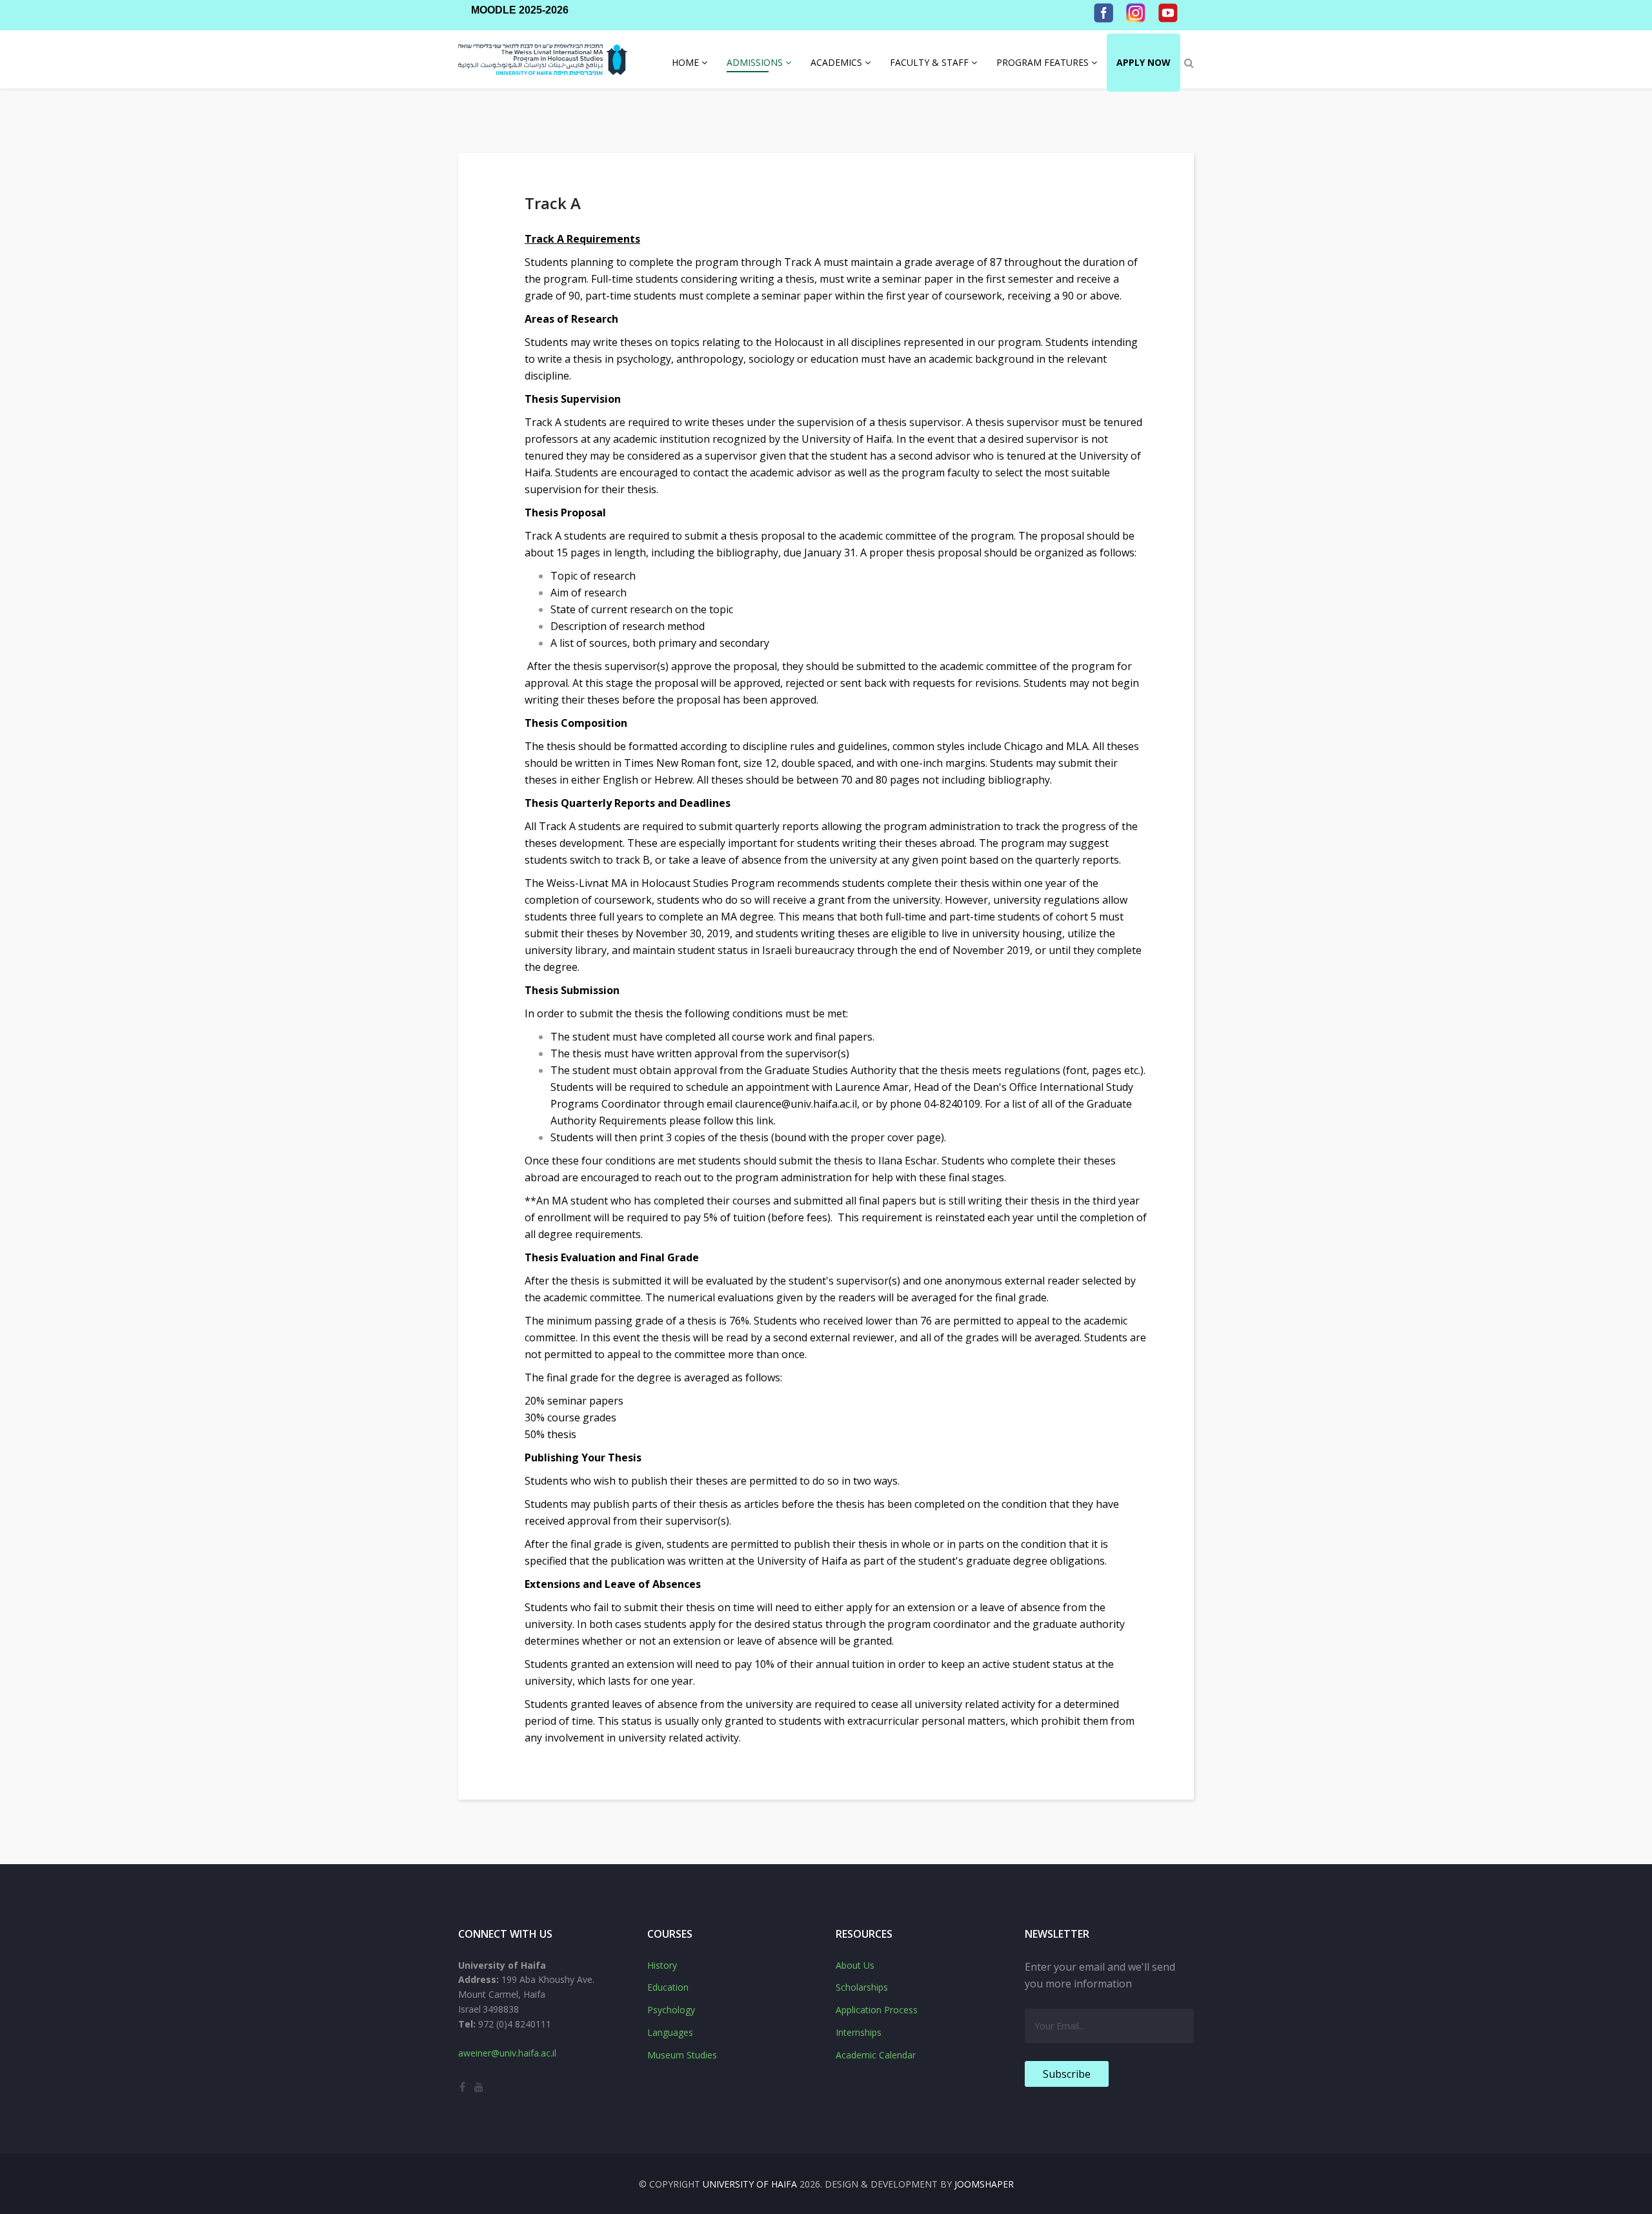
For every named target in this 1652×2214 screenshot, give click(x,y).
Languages (670, 2032)
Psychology (671, 2010)
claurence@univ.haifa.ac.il (796, 1104)
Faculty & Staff (929, 62)
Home (685, 62)
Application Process (877, 2010)
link (765, 1121)
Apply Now (1143, 62)
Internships (859, 2032)
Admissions (755, 62)
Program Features (1043, 62)
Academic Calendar (876, 2055)
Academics (836, 62)
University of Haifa (750, 2184)
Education (668, 1987)
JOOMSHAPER (984, 2184)
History (662, 1965)
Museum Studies (682, 2055)
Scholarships (862, 1987)
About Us (855, 1965)
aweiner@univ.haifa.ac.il (507, 2053)
